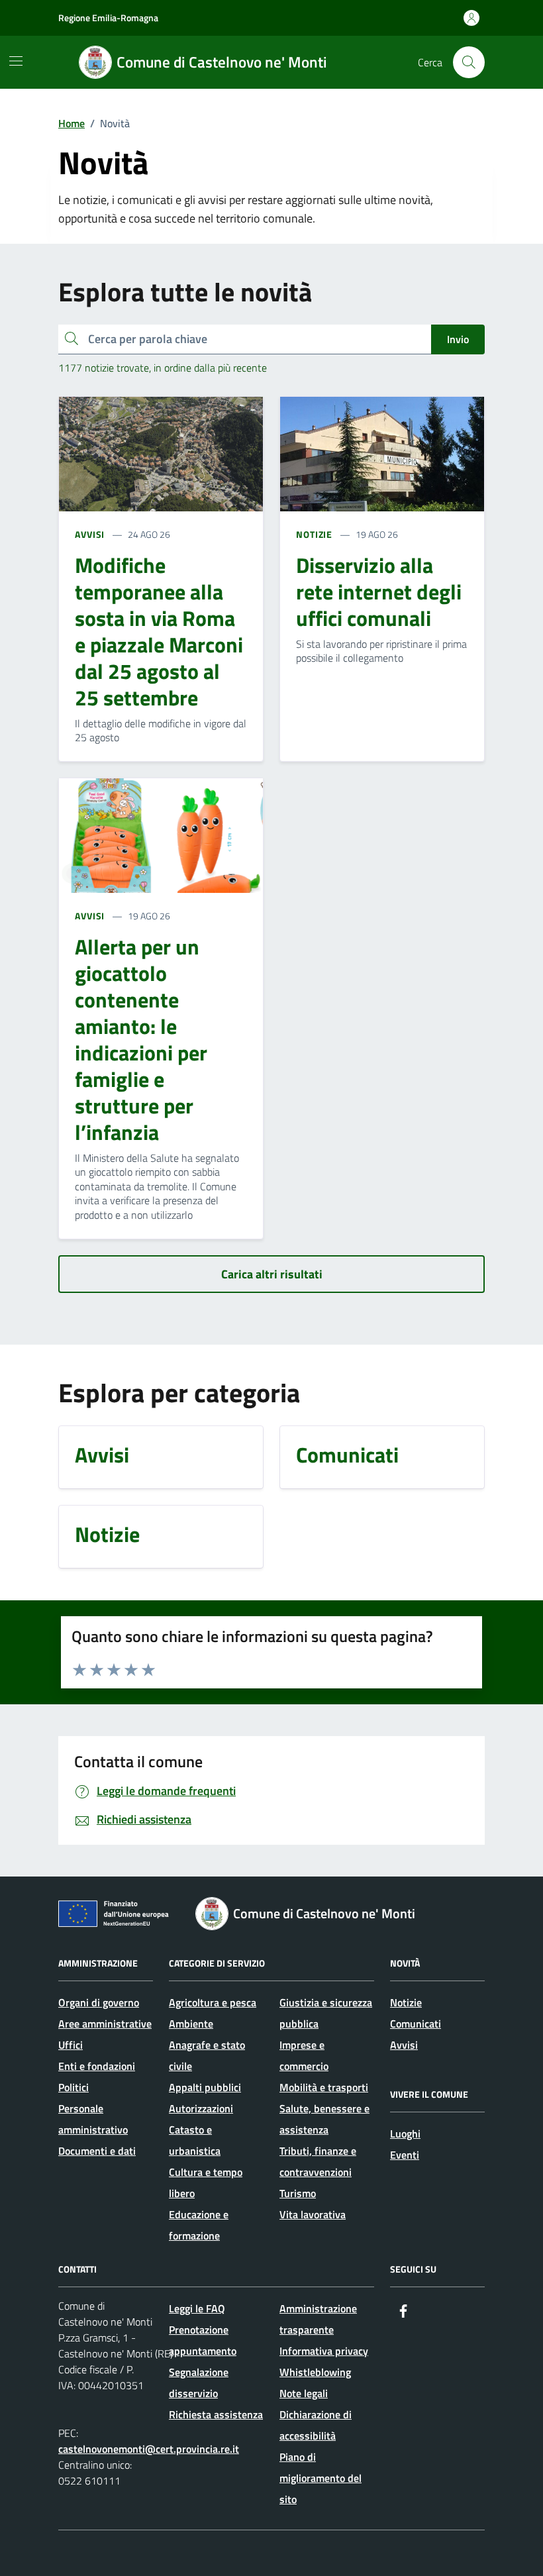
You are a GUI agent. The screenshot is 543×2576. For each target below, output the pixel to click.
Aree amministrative (105, 2024)
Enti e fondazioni (97, 2066)
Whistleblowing (315, 2372)
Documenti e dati (97, 2151)
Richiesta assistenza (216, 2414)
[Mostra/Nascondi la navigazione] (16, 61)
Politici (74, 2087)
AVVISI (90, 534)
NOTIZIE (314, 534)
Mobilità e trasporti (324, 2087)
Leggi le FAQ (197, 2308)
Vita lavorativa (313, 2214)
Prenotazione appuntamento (203, 2340)
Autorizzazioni (201, 2108)
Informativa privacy (324, 2351)
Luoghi (405, 2134)
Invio (458, 339)
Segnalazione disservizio (199, 2383)
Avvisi (404, 2045)
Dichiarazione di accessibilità (316, 2425)
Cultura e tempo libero (206, 2183)
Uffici (71, 2045)
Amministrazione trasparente (318, 2319)
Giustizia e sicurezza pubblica (326, 2013)
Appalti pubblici (205, 2087)
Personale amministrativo (93, 2119)
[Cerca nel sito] (469, 62)
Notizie (406, 2002)
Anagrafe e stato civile (207, 2055)
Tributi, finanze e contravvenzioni (318, 2161)
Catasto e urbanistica (195, 2140)
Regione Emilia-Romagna (108, 18)
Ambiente (191, 2024)
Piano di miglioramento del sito (321, 2478)
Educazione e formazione (199, 2225)
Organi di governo (99, 2002)
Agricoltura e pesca (213, 2002)
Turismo (298, 2193)
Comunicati (416, 2024)
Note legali (304, 2393)
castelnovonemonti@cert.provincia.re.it (149, 2449)
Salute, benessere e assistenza (324, 2119)
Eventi (405, 2155)
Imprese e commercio (304, 2055)
